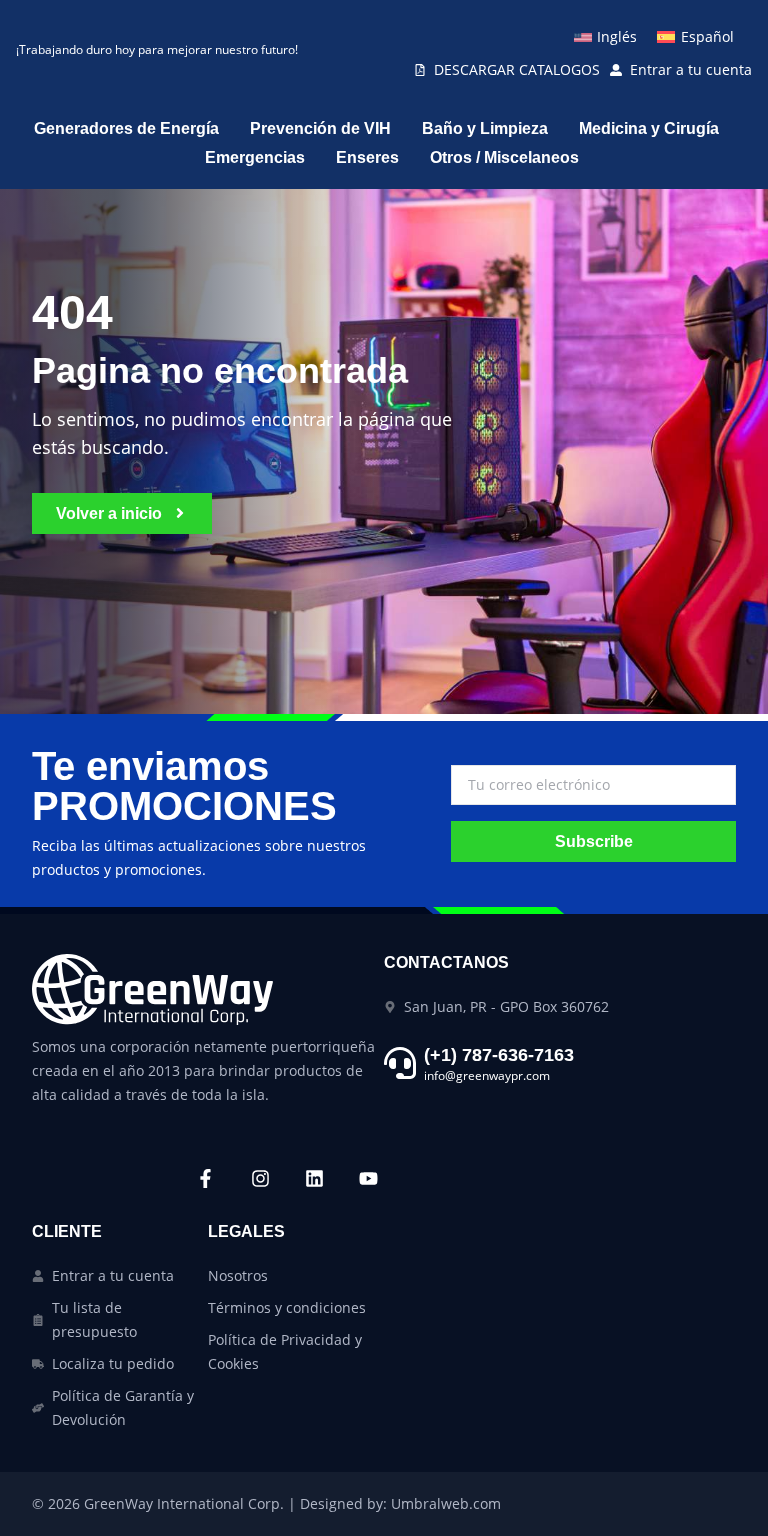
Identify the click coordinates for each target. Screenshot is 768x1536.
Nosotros (238, 1275)
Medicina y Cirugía (649, 128)
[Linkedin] (314, 1178)
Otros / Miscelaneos (504, 157)
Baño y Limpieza (485, 128)
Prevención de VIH (320, 128)
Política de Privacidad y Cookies (285, 1351)
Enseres (367, 157)
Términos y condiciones (287, 1307)
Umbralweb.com (446, 1503)
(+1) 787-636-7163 (499, 1055)
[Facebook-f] (205, 1178)
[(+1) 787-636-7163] (400, 1063)
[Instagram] (260, 1178)
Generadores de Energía (126, 128)
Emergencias (255, 157)
